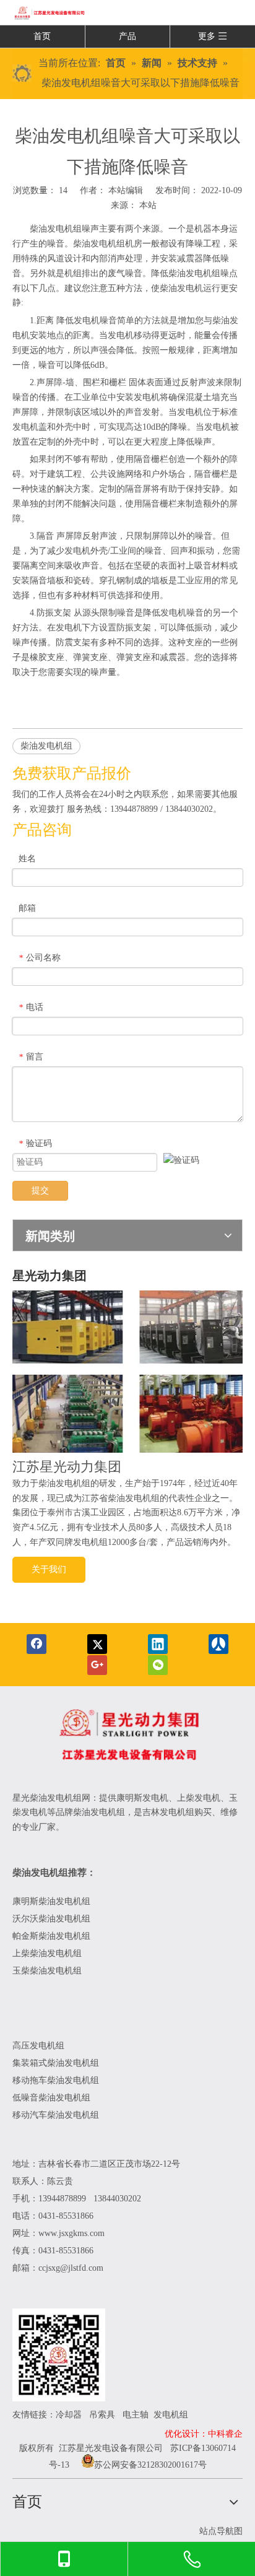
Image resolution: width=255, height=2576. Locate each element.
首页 (42, 36)
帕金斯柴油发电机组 (51, 1936)
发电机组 (171, 2415)
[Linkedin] (158, 1644)
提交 (40, 1190)
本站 (148, 205)
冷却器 (69, 2415)
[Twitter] (97, 1644)
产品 (127, 36)
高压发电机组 (38, 2046)
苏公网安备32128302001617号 (150, 2465)
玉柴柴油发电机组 (47, 1971)
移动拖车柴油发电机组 (56, 2080)
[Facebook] (37, 1644)
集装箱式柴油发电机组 (56, 2063)
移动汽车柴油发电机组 (56, 2115)
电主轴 (136, 2415)
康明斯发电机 (142, 1798)
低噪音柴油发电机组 (51, 2098)
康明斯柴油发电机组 (53, 1901)
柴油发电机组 (56, 229)
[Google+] (97, 1665)
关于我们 (49, 1569)
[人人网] (218, 1644)
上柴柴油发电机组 (47, 1953)
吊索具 (102, 2415)
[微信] (158, 1665)
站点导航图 (221, 2531)
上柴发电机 (199, 1798)
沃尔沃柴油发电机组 (51, 1919)
